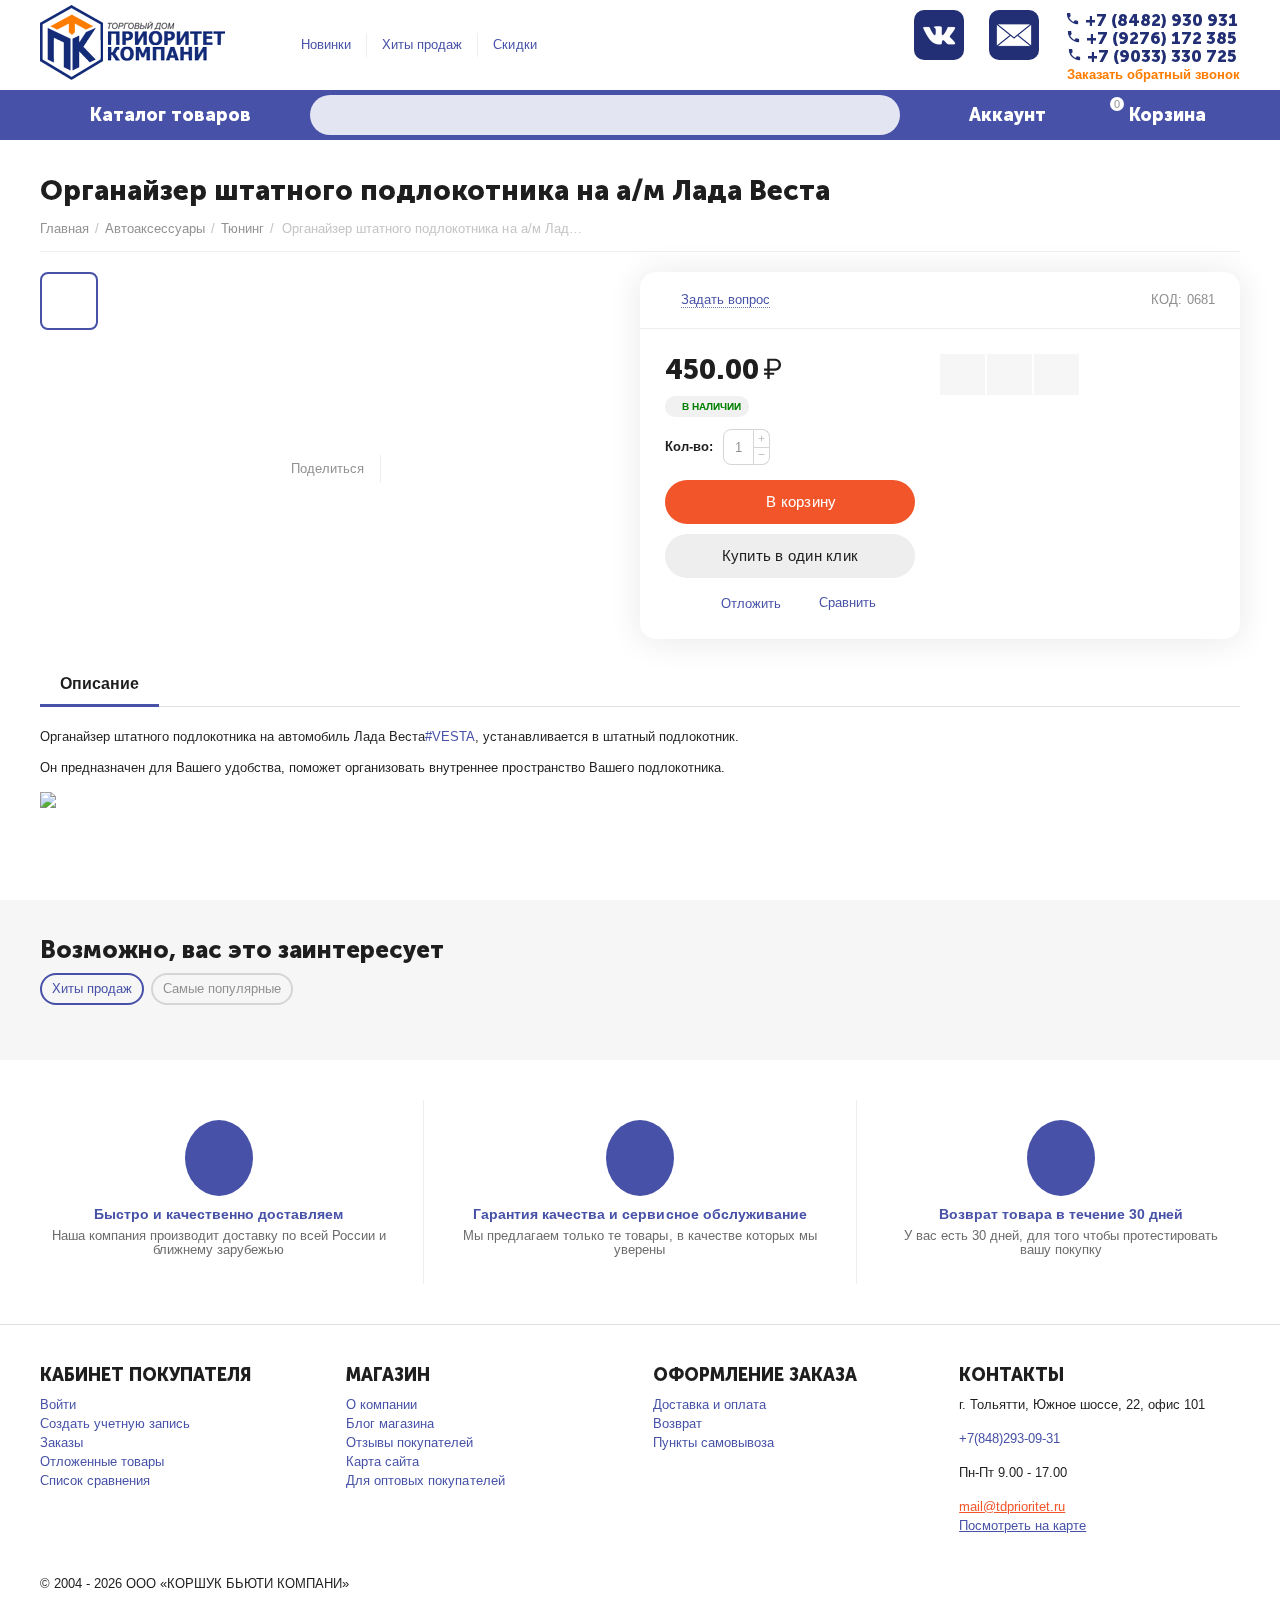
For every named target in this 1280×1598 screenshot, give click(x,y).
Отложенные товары (102, 1461)
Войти (58, 1404)
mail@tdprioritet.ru (1012, 1506)
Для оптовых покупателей (425, 1480)
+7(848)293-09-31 (1009, 1438)
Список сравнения (95, 1480)
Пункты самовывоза (713, 1442)
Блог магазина (390, 1423)
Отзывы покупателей (409, 1442)
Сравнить (847, 602)
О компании (381, 1404)
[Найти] (880, 115)
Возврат (677, 1423)
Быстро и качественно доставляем (218, 1214)
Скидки (514, 44)
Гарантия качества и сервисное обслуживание (639, 1214)
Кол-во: (689, 446)
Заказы (61, 1442)
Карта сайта (382, 1461)
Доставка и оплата (709, 1404)
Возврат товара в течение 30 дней (1061, 1214)
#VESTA (450, 736)
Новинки (326, 44)
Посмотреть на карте (1022, 1525)
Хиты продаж (422, 44)
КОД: (1166, 299)
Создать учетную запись (115, 1423)
